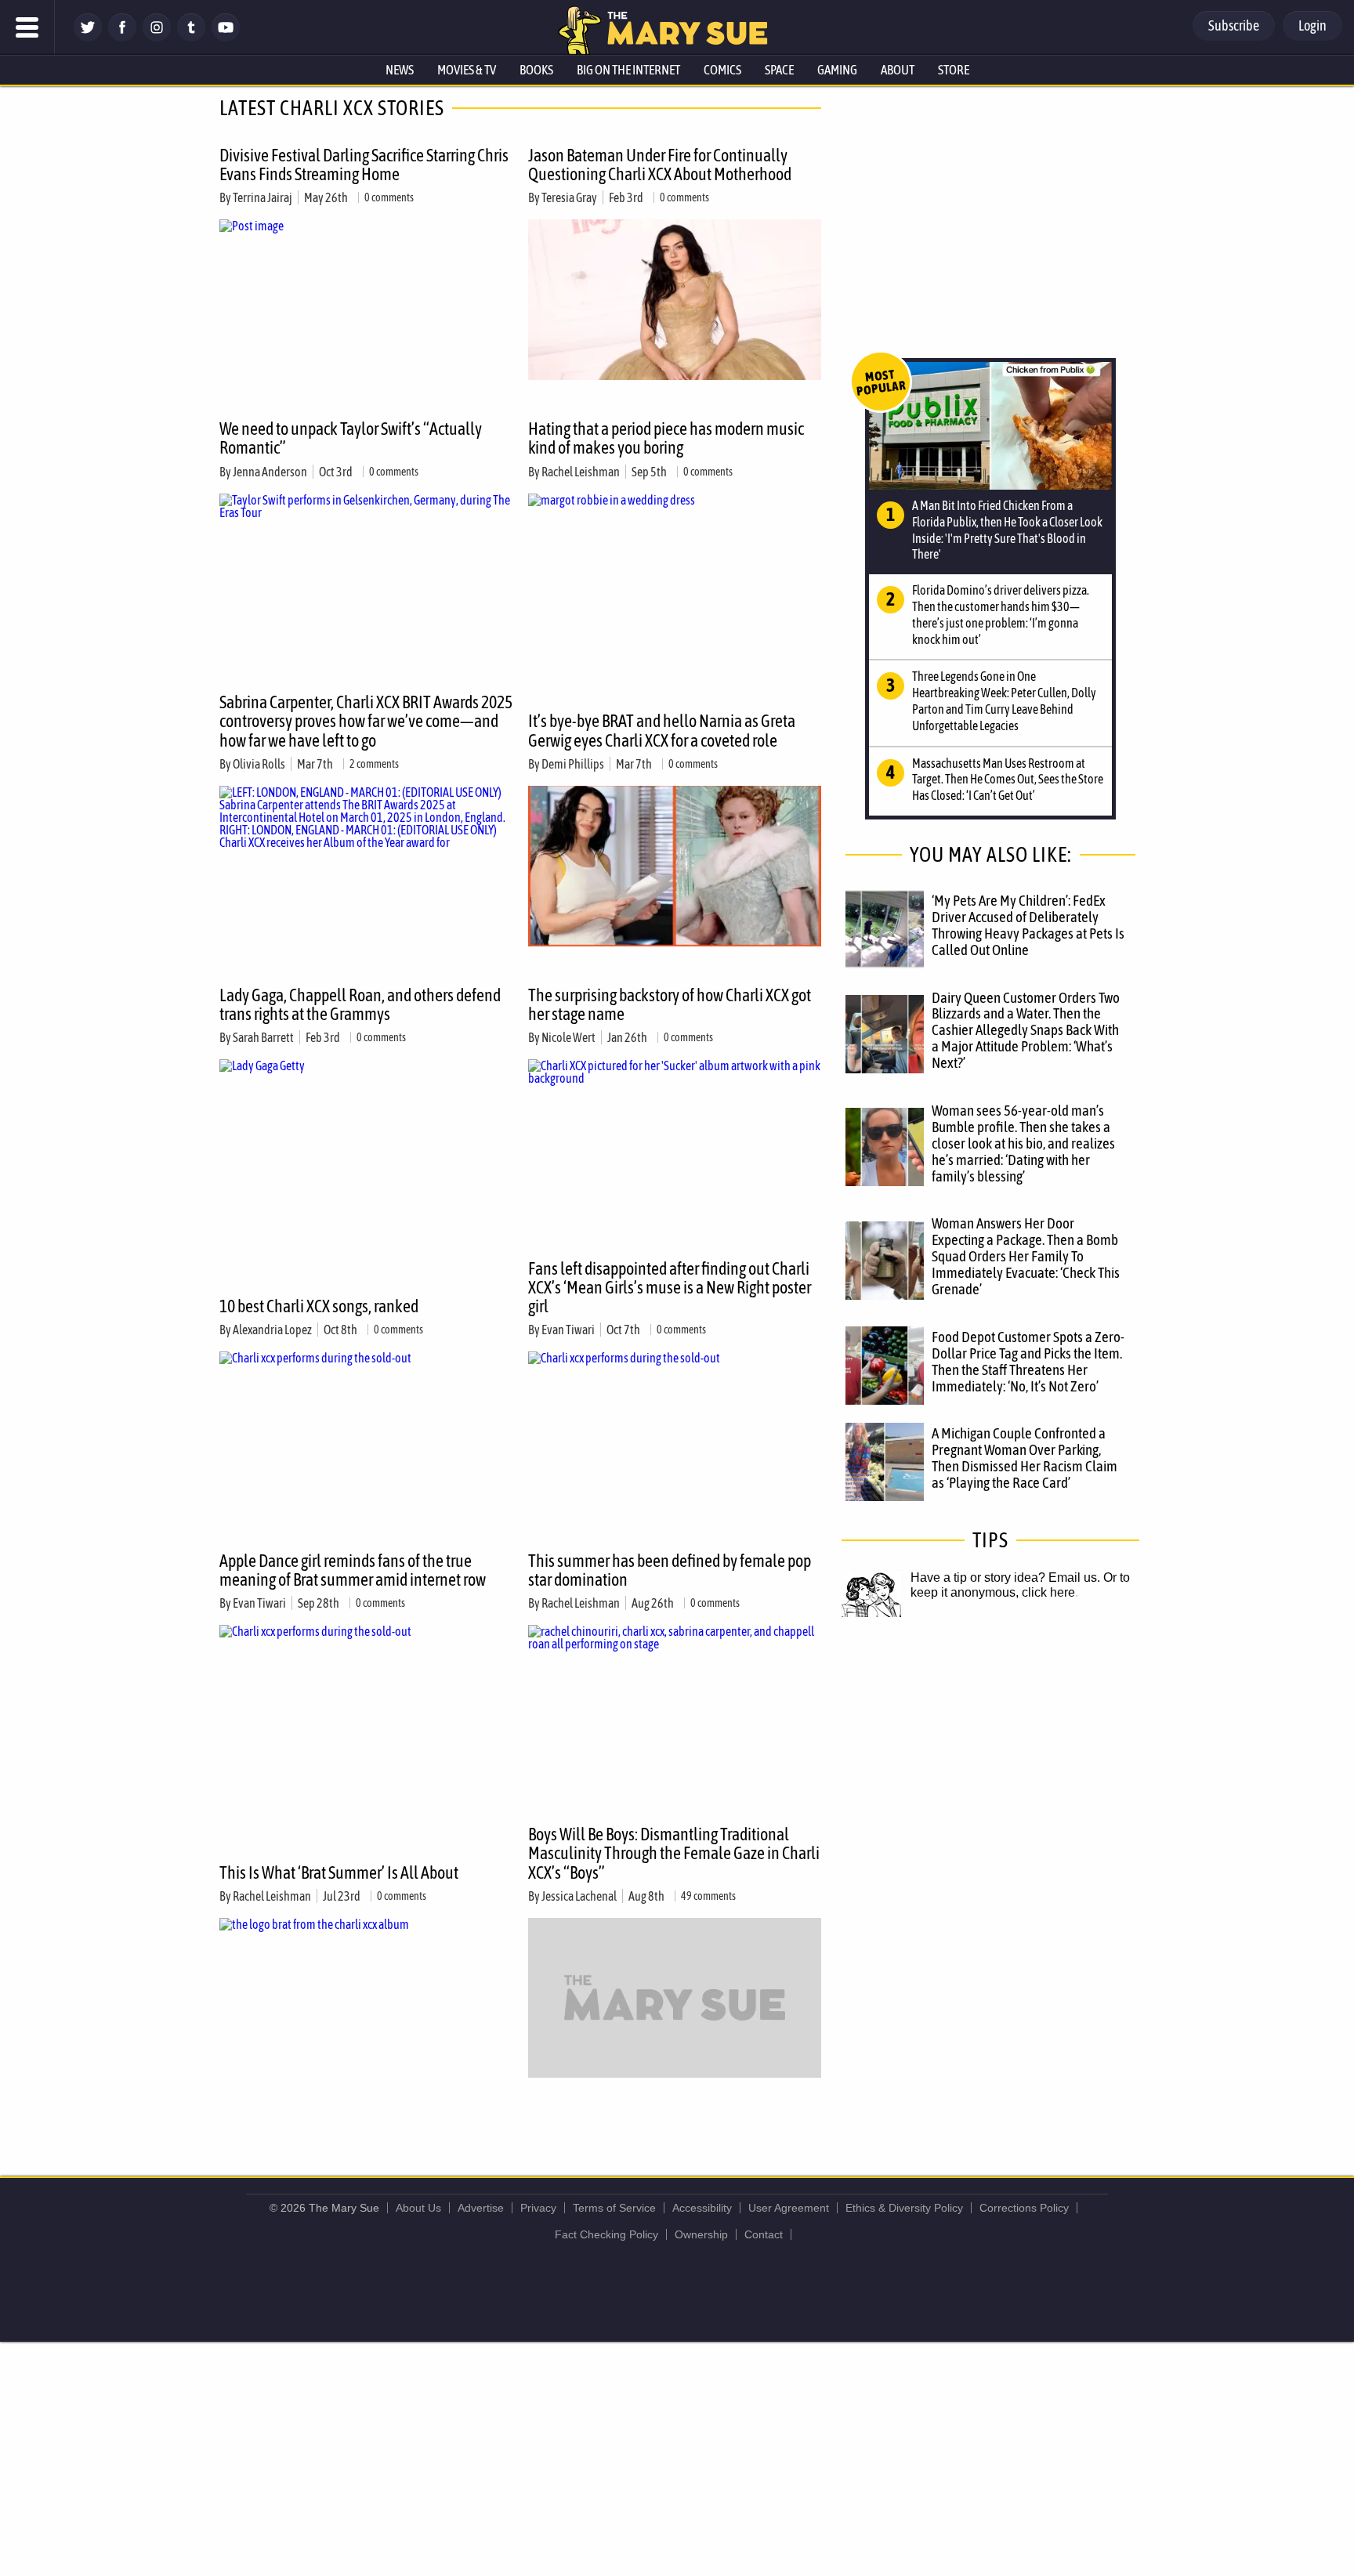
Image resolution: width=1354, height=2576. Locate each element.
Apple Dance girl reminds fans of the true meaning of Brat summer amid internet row (353, 1570)
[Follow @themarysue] (88, 37)
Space (779, 70)
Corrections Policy (1024, 2208)
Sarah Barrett (263, 1037)
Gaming (837, 70)
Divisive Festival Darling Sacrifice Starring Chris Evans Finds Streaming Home (364, 165)
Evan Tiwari (568, 1330)
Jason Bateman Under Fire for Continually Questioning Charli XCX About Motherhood (660, 165)
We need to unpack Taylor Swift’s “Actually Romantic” (351, 438)
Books (536, 70)
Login (1312, 25)
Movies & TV (467, 70)
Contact (764, 2234)
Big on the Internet (628, 70)
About (898, 70)
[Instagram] (157, 37)
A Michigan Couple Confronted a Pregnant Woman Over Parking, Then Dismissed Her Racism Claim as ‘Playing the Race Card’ (1025, 1458)
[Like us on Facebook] (122, 37)
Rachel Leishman (581, 472)
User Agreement (789, 2208)
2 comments (374, 764)
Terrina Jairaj (262, 197)
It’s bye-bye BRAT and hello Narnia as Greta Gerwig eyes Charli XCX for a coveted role (662, 730)
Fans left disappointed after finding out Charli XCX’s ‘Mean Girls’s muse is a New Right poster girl (670, 1287)
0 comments (389, 197)
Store (954, 70)
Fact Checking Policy (606, 2234)
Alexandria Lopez (272, 1330)
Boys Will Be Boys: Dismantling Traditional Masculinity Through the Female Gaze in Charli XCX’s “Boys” (674, 1853)
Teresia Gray (569, 197)
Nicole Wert (568, 1037)
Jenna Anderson (270, 472)
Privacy (538, 2208)
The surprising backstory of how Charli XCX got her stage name (670, 1004)
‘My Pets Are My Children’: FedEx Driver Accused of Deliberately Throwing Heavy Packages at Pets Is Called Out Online (1028, 925)
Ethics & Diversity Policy (904, 2208)
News (400, 70)
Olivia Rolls (259, 764)
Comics (722, 70)
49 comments (708, 1896)
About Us (418, 2208)
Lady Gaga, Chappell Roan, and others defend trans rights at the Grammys (360, 1004)
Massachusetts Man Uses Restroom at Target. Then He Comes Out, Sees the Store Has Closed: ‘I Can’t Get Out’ (1008, 780)
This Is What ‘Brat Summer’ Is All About (339, 1872)
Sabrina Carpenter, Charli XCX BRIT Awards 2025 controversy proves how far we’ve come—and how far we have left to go (366, 721)
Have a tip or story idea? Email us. (1005, 1577)
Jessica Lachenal (579, 1896)
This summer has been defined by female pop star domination (670, 1570)
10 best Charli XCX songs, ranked (319, 1306)
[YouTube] (226, 37)
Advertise (481, 2208)
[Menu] (27, 27)
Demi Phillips (573, 764)
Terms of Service (614, 2208)
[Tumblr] (191, 37)
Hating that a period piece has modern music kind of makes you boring (666, 438)
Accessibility (702, 2208)
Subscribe (1234, 25)
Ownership (701, 2234)
